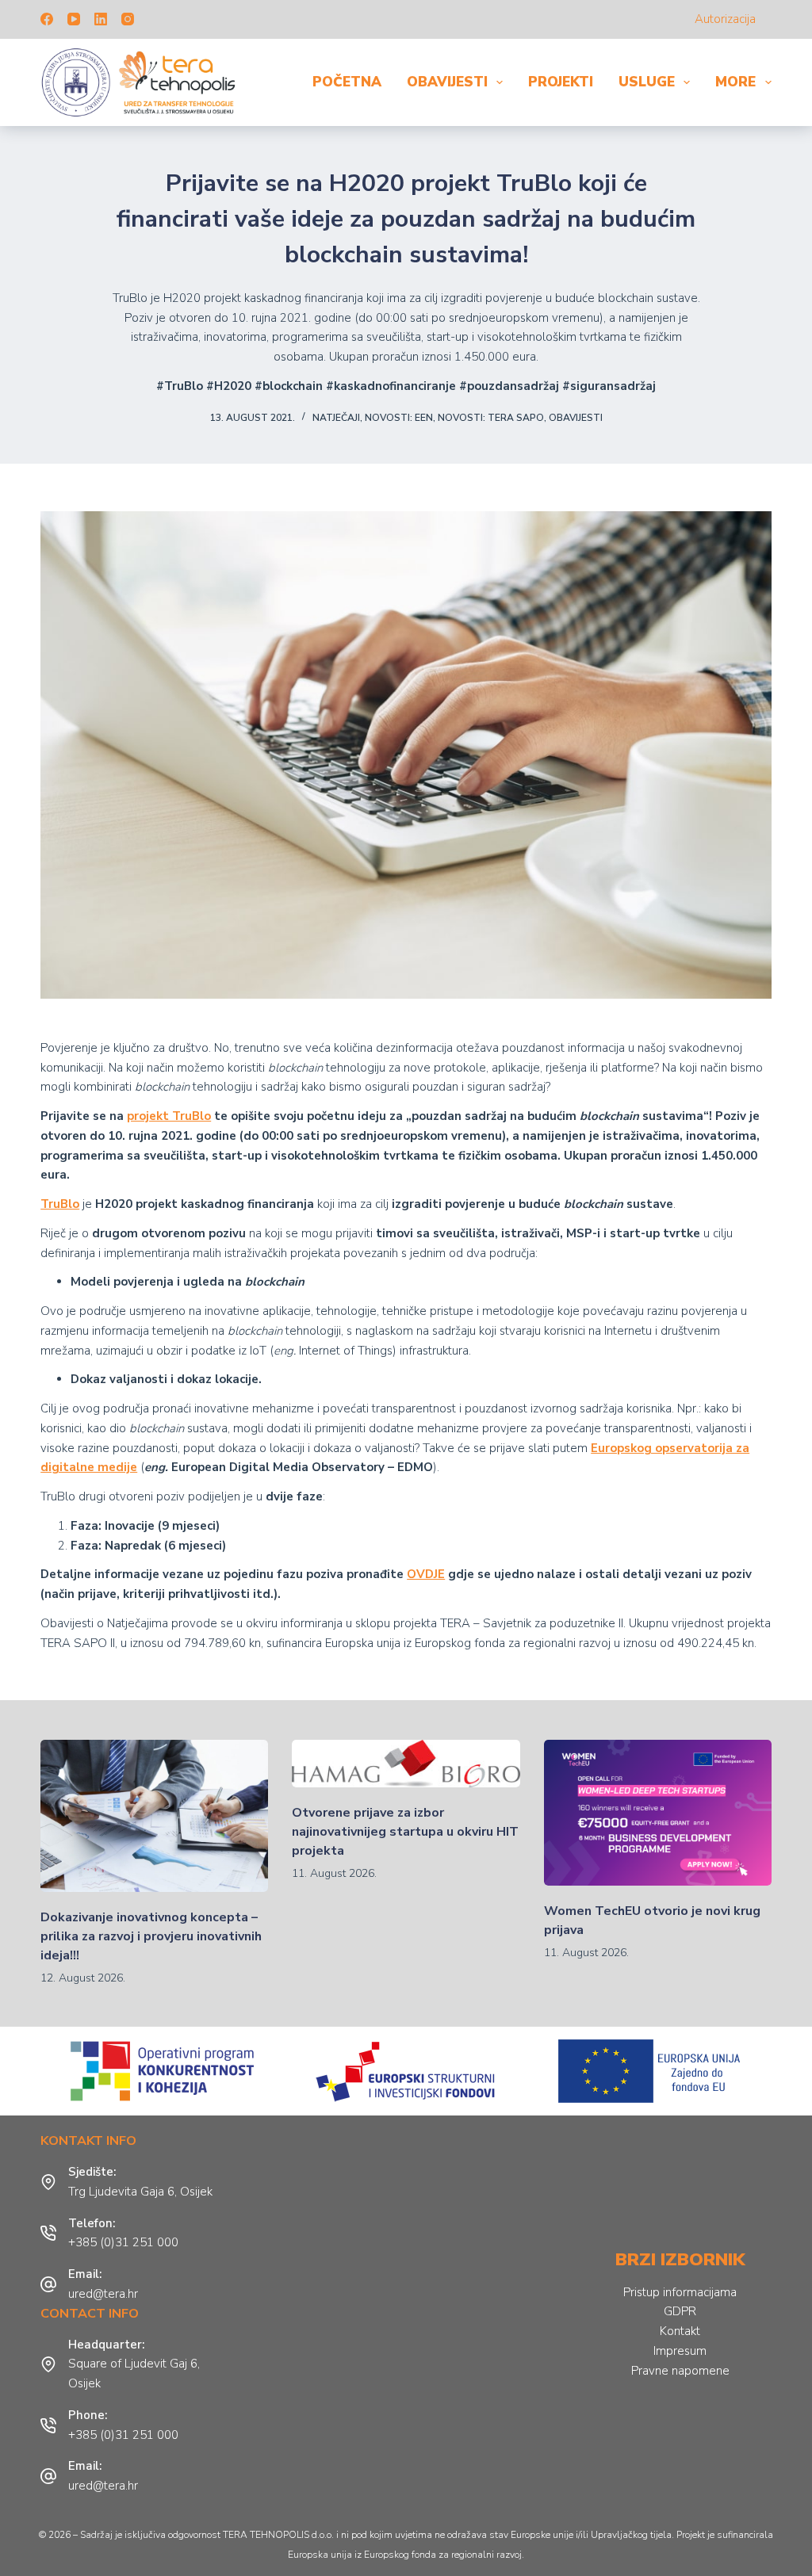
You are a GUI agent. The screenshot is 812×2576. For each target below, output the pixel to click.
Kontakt (680, 2331)
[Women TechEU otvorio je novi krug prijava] (658, 1812)
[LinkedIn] (101, 19)
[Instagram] (128, 19)
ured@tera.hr (103, 2294)
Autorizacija (725, 19)
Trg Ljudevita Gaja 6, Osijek (140, 2192)
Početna (347, 82)
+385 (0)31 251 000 (123, 2242)
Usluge (647, 82)
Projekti (561, 82)
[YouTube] (74, 19)
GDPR (680, 2311)
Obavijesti (447, 82)
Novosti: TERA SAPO (491, 418)
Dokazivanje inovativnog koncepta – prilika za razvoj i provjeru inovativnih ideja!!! (151, 1936)
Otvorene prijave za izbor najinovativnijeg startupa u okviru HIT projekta (405, 1832)
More (735, 82)
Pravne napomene (680, 2371)
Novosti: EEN (399, 418)
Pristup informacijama (680, 2292)
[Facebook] (47, 19)
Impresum (680, 2351)
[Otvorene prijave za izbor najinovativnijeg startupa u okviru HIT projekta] (406, 1764)
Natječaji (336, 418)
